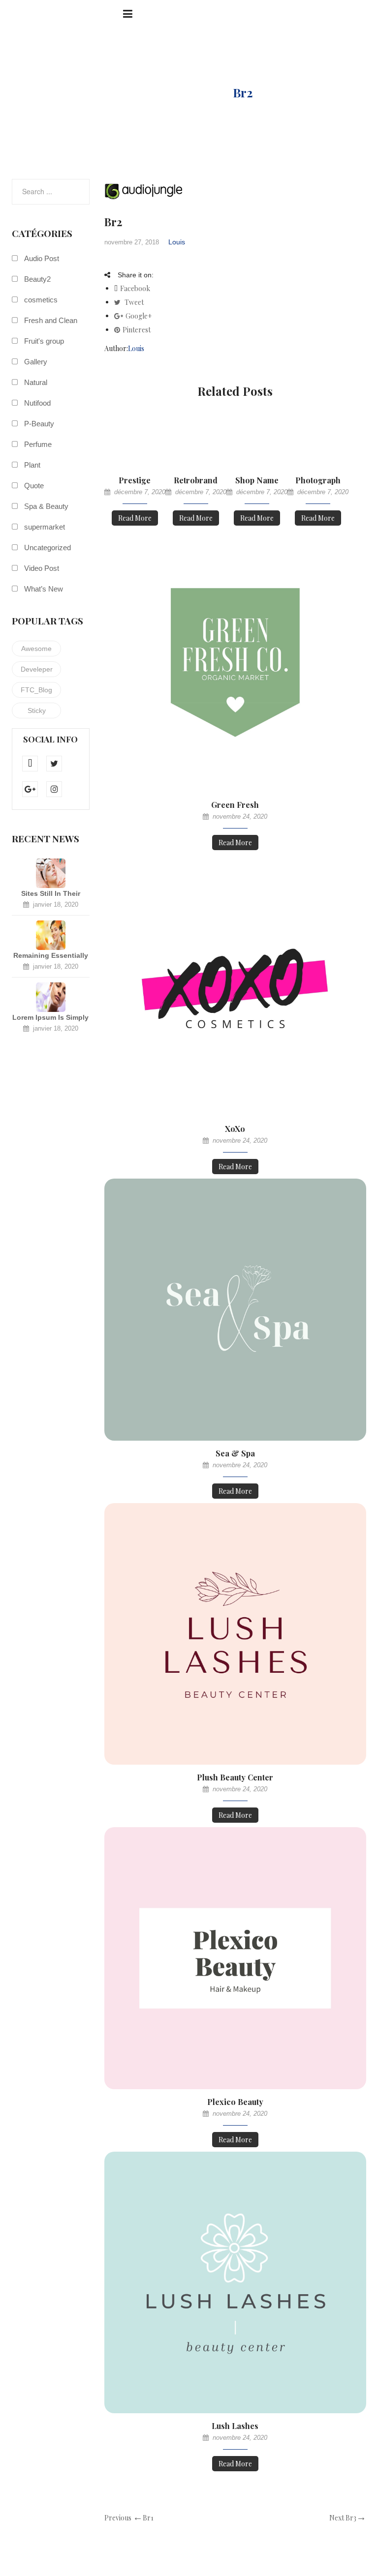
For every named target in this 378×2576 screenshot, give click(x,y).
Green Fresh (235, 805)
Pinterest (137, 330)
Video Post (42, 568)
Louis (177, 242)
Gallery (36, 362)
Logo (199, 92)
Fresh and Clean (51, 320)
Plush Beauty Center (235, 1777)
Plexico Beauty (235, 2102)
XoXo (235, 1129)
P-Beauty (39, 424)
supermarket (45, 527)
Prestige (135, 480)
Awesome (36, 649)
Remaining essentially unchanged (51, 956)
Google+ (139, 316)
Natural (36, 382)
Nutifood (37, 403)
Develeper (37, 669)
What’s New (44, 589)
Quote (34, 486)
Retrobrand (196, 480)
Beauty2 (37, 279)
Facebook (135, 288)
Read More (135, 518)
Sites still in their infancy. (51, 894)
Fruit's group (44, 341)
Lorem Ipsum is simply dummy (50, 1018)
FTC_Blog (36, 690)
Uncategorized (47, 548)
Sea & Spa (235, 1453)
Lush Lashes (235, 2426)
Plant (32, 465)
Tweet (133, 302)
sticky (37, 711)
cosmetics (41, 300)
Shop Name (257, 480)
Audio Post (42, 258)
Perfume (38, 444)
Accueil (145, 92)
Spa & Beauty (46, 506)
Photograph (318, 480)
